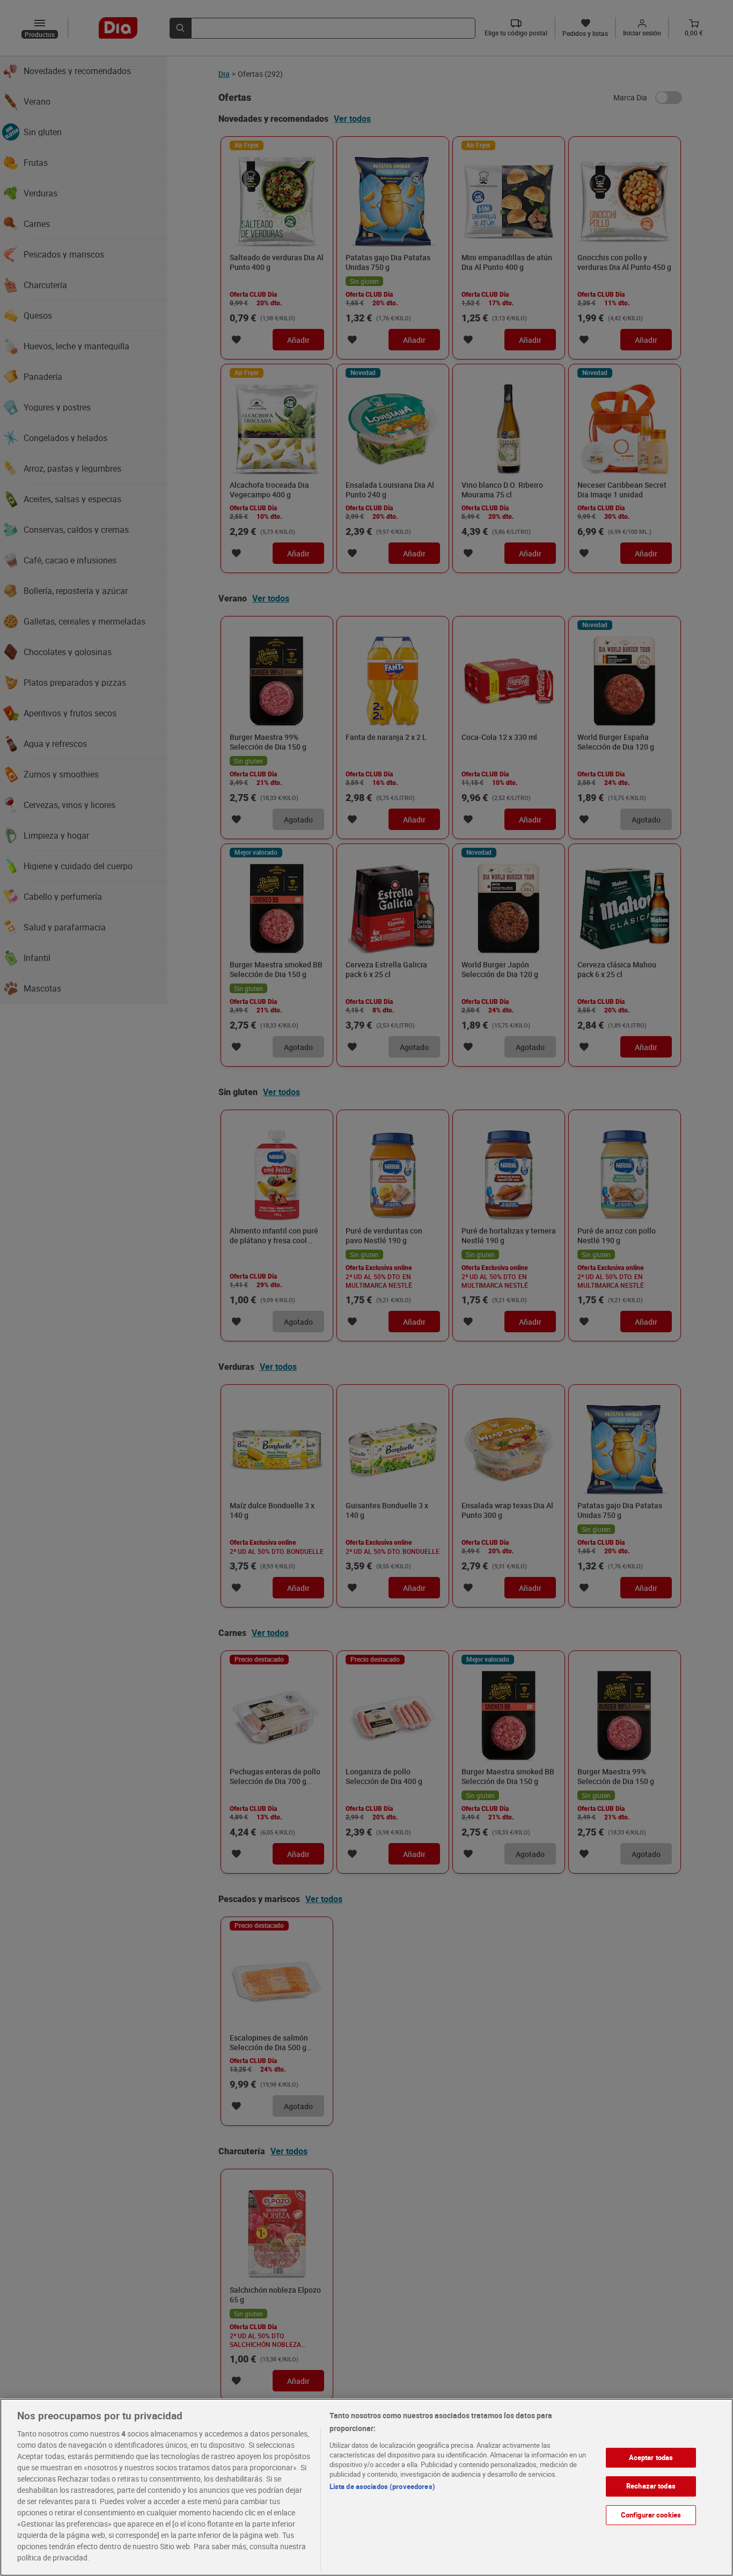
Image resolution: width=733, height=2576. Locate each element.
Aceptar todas (651, 2457)
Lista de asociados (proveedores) (382, 2486)
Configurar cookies (651, 2515)
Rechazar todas (651, 2486)
